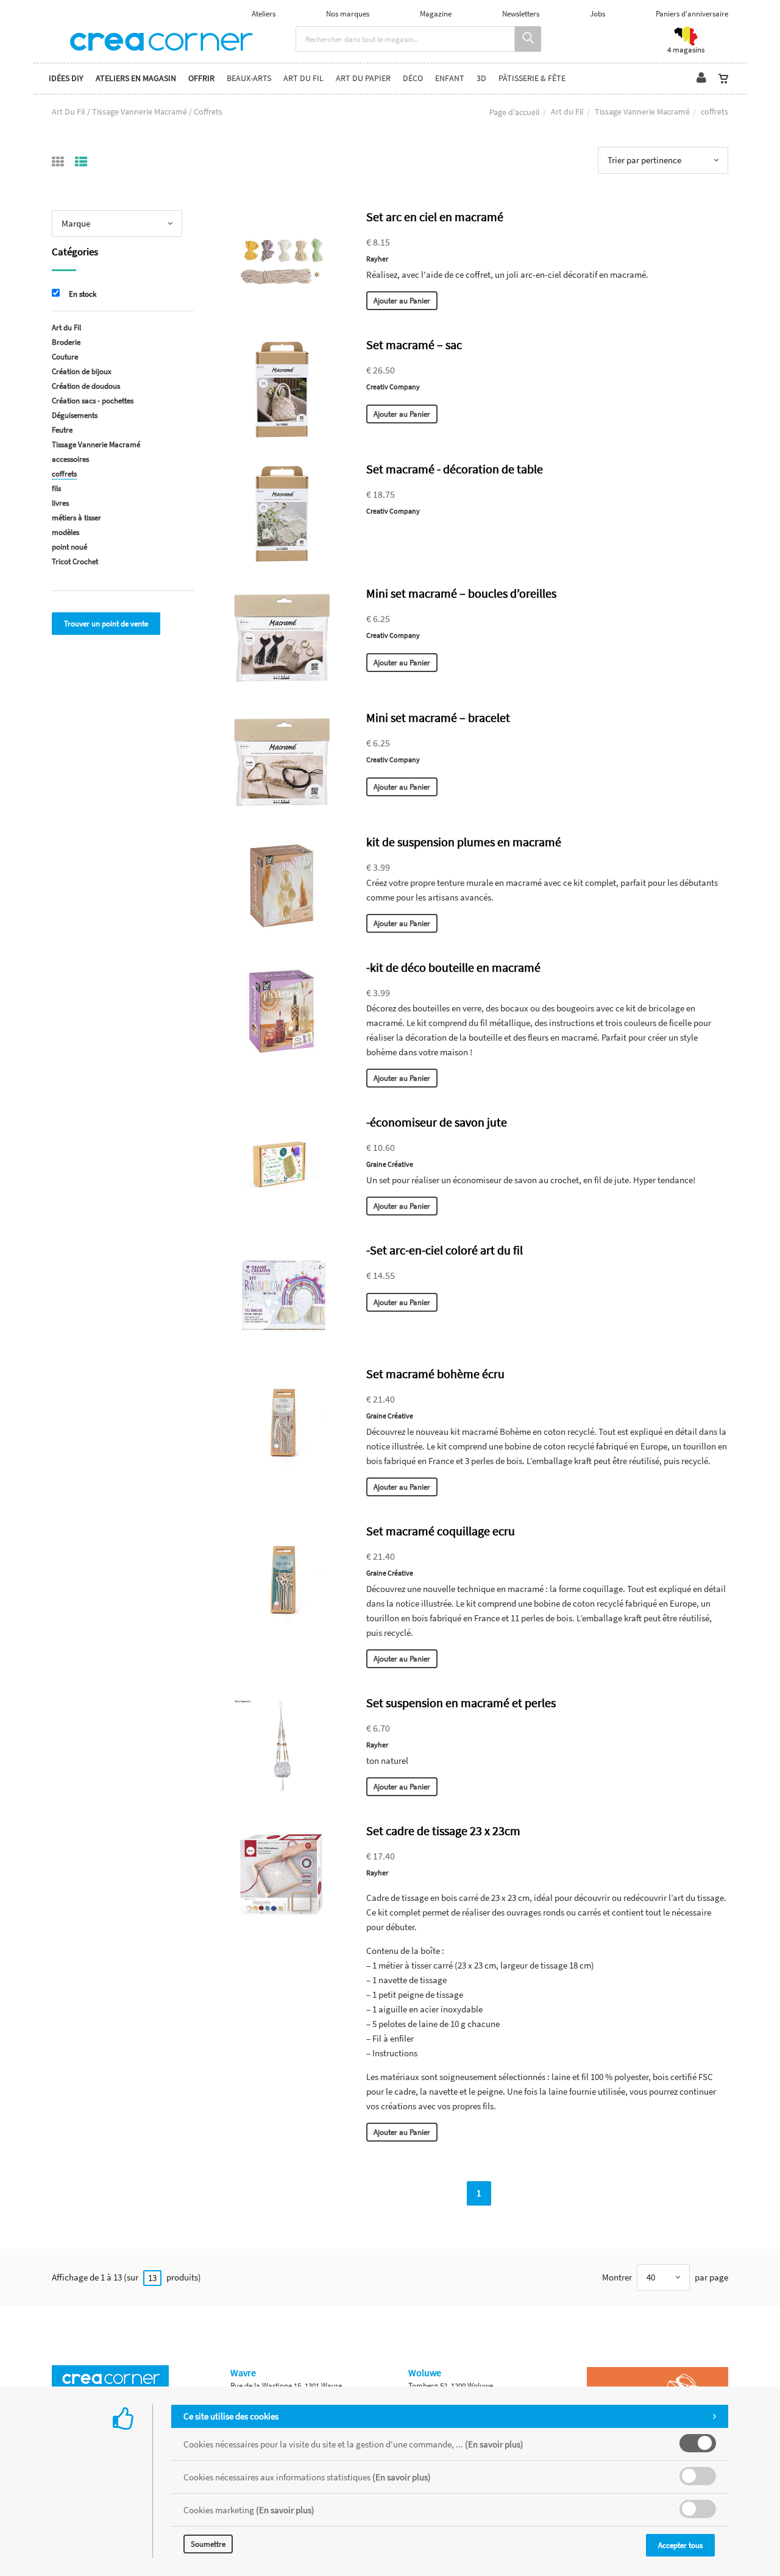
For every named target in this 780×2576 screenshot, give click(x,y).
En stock (83, 294)
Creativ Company (393, 387)
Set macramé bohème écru (435, 1374)
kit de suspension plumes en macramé (464, 842)
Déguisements (75, 415)
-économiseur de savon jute (437, 1122)
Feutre (62, 430)
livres (60, 503)
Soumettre (208, 2544)
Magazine (436, 14)
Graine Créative (390, 1164)
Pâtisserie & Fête (532, 78)
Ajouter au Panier (402, 301)
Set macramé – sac (414, 345)
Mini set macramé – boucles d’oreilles (461, 593)
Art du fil (303, 78)
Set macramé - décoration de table (455, 469)
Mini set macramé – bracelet (438, 717)
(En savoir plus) (494, 2444)
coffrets (64, 474)
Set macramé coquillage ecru (441, 1531)
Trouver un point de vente (106, 624)
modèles (66, 532)
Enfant (450, 78)
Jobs (597, 14)
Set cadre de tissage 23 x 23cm (443, 1831)
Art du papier (363, 78)
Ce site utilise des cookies (231, 2416)
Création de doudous (86, 386)
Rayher (377, 259)
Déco (413, 78)
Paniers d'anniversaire (692, 14)
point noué (69, 547)
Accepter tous (680, 2545)
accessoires (70, 459)
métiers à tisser (76, 518)
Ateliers (264, 14)
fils (56, 488)
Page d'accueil (515, 112)
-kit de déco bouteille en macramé (453, 967)
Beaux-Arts (249, 78)
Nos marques (348, 14)
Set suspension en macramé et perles (461, 1703)
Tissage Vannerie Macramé (642, 111)
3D (481, 78)
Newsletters (521, 14)
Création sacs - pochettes (93, 401)
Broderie (66, 342)
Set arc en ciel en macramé (435, 217)
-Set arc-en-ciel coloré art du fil (445, 1250)
